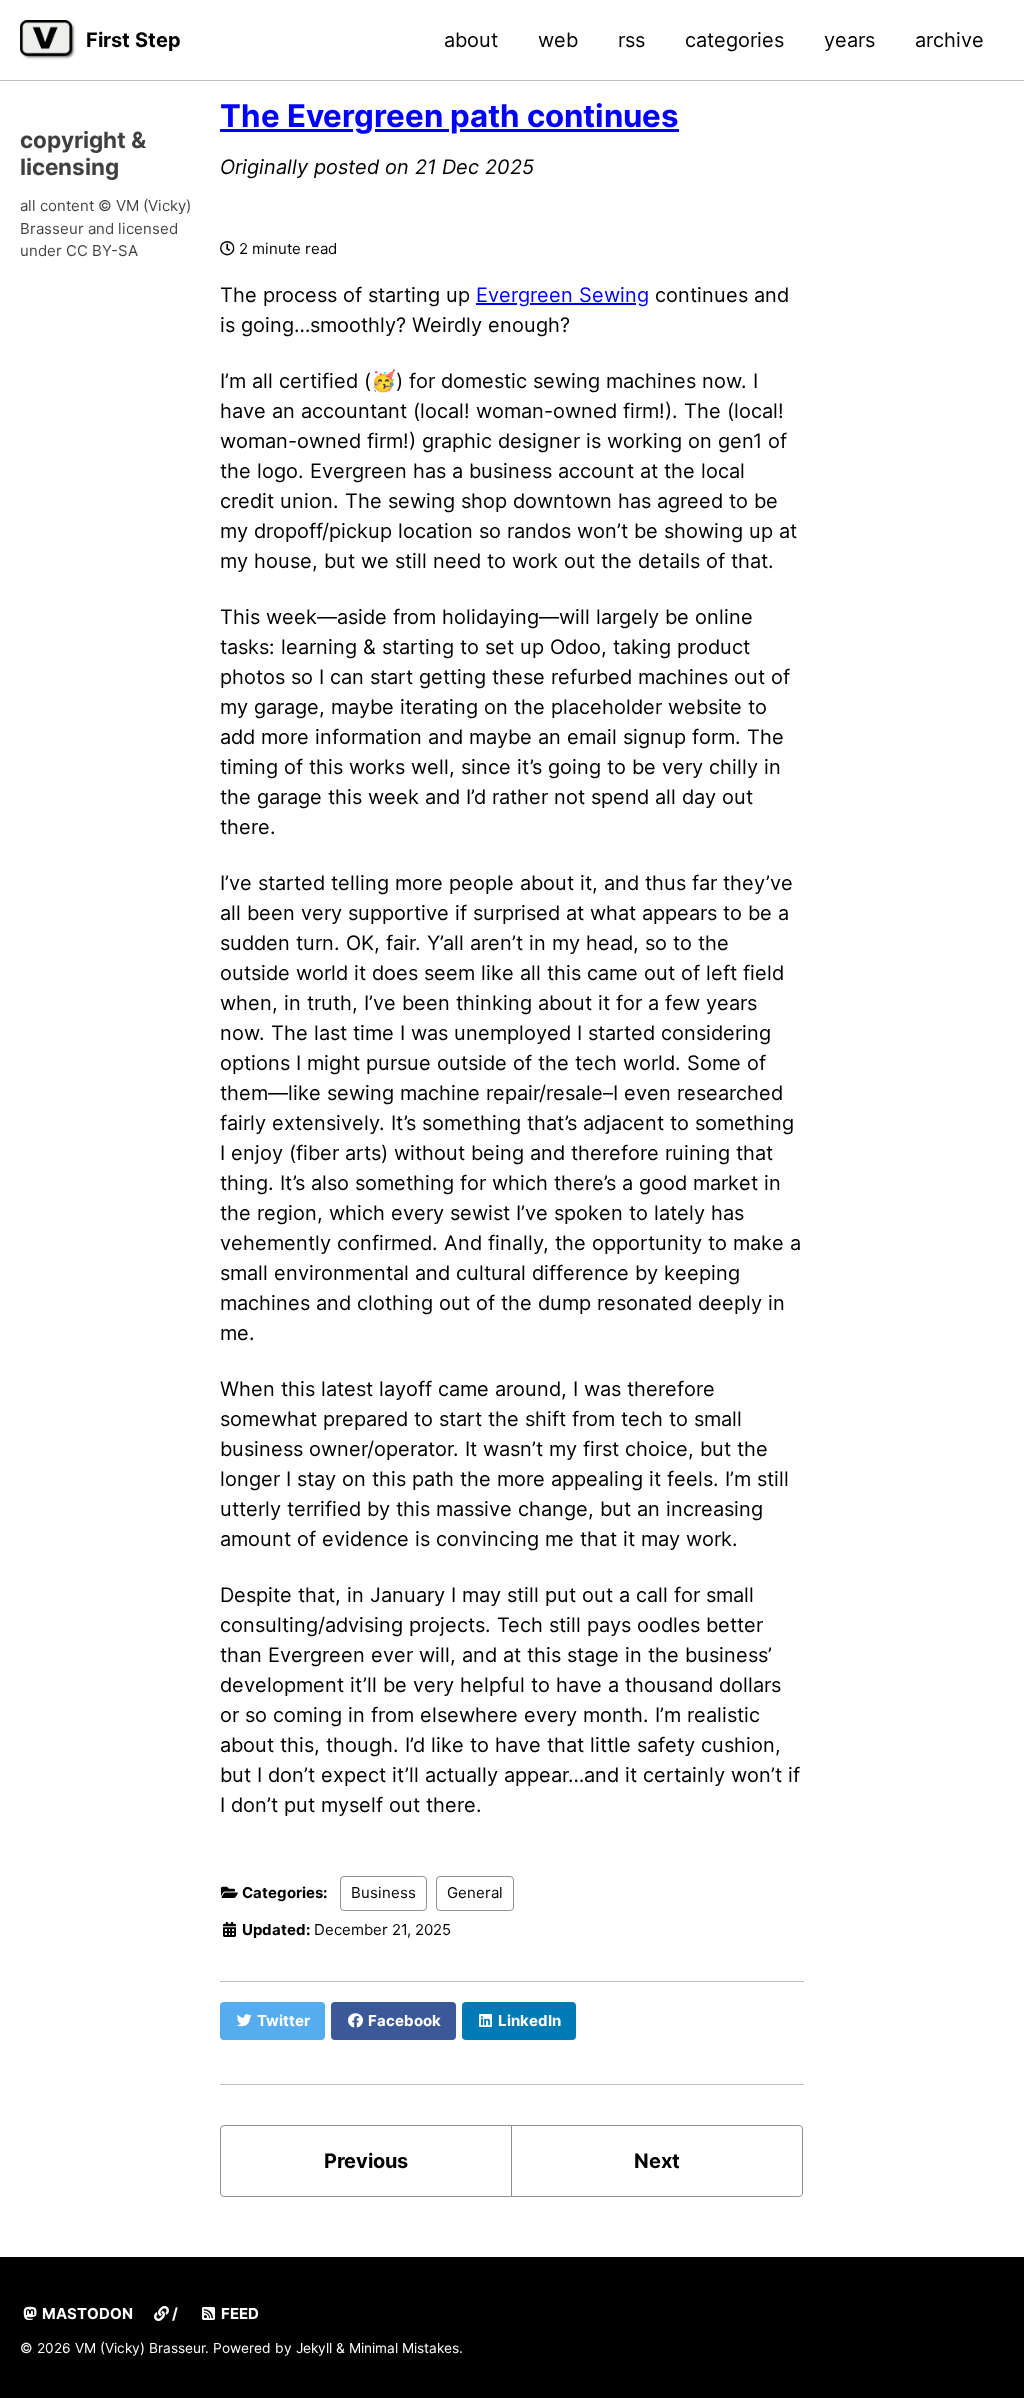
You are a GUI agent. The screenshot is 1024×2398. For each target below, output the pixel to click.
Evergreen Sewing (562, 295)
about (471, 40)
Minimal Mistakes (404, 2348)
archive (949, 40)
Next (657, 2161)
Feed (238, 2313)
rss (631, 40)
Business (383, 1892)
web (558, 40)
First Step (133, 40)
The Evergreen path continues (449, 116)
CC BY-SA (102, 250)
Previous (366, 2161)
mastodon (86, 2313)
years (849, 40)
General (475, 1892)
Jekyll (314, 2348)
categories (734, 40)
